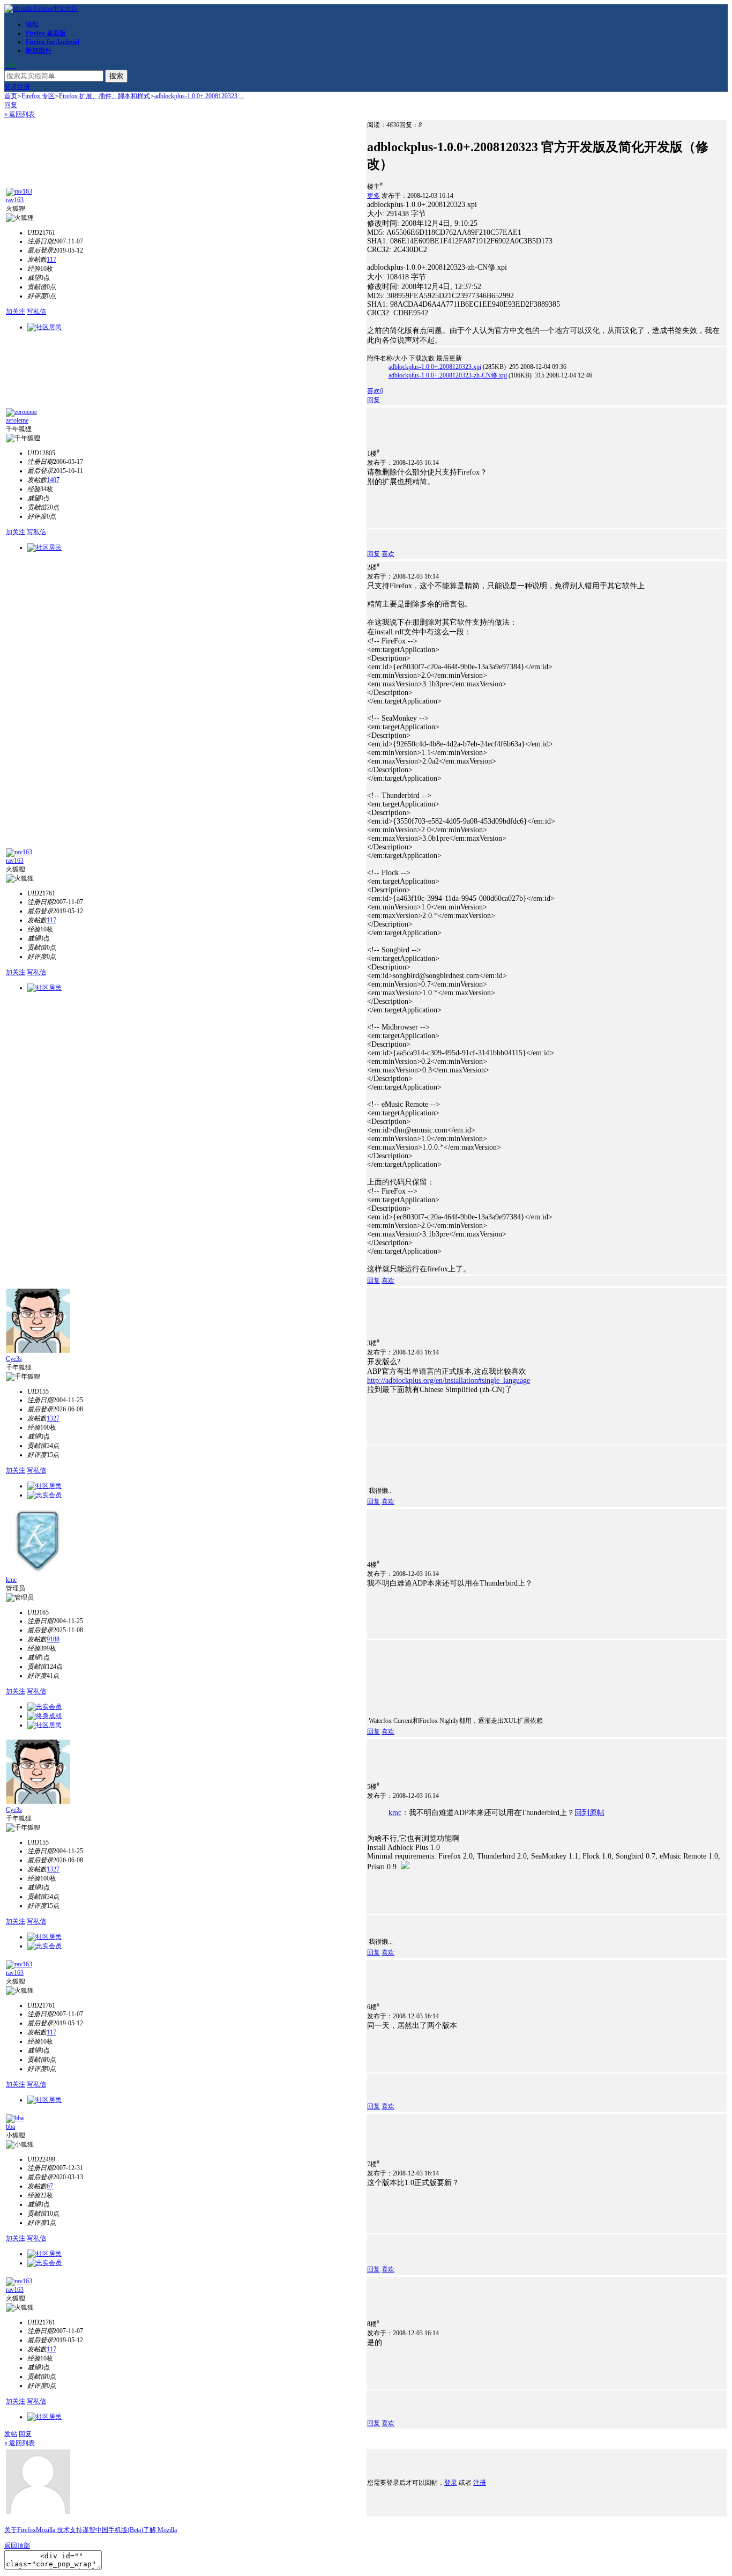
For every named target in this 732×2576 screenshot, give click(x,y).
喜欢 (388, 554)
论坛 (32, 24)
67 (50, 2186)
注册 (24, 87)
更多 (374, 196)
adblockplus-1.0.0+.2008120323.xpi (435, 367)
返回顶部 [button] (17, 2545)
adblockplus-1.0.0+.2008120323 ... (199, 96)
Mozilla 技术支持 (59, 2530)
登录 (11, 87)
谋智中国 (95, 2530)
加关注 (16, 312)
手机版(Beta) (126, 2530)
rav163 (15, 200)
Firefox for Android (53, 42)
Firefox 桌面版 (46, 33)
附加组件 (39, 50)
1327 (53, 1418)
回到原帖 (589, 1813)
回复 (11, 105)
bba (10, 2127)
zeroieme (17, 420)
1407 (53, 480)
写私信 (36, 312)
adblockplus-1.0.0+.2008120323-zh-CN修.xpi (448, 375)
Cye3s (14, 1359)
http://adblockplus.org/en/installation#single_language (449, 1380)
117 (51, 260)
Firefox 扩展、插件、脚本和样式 (104, 96)
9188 (53, 1639)
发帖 (11, 2434)
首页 (11, 96)
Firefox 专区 (38, 96)
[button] (375, 391)
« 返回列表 (20, 114)
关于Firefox (20, 2530)
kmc (11, 1580)
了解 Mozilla (160, 2530)
